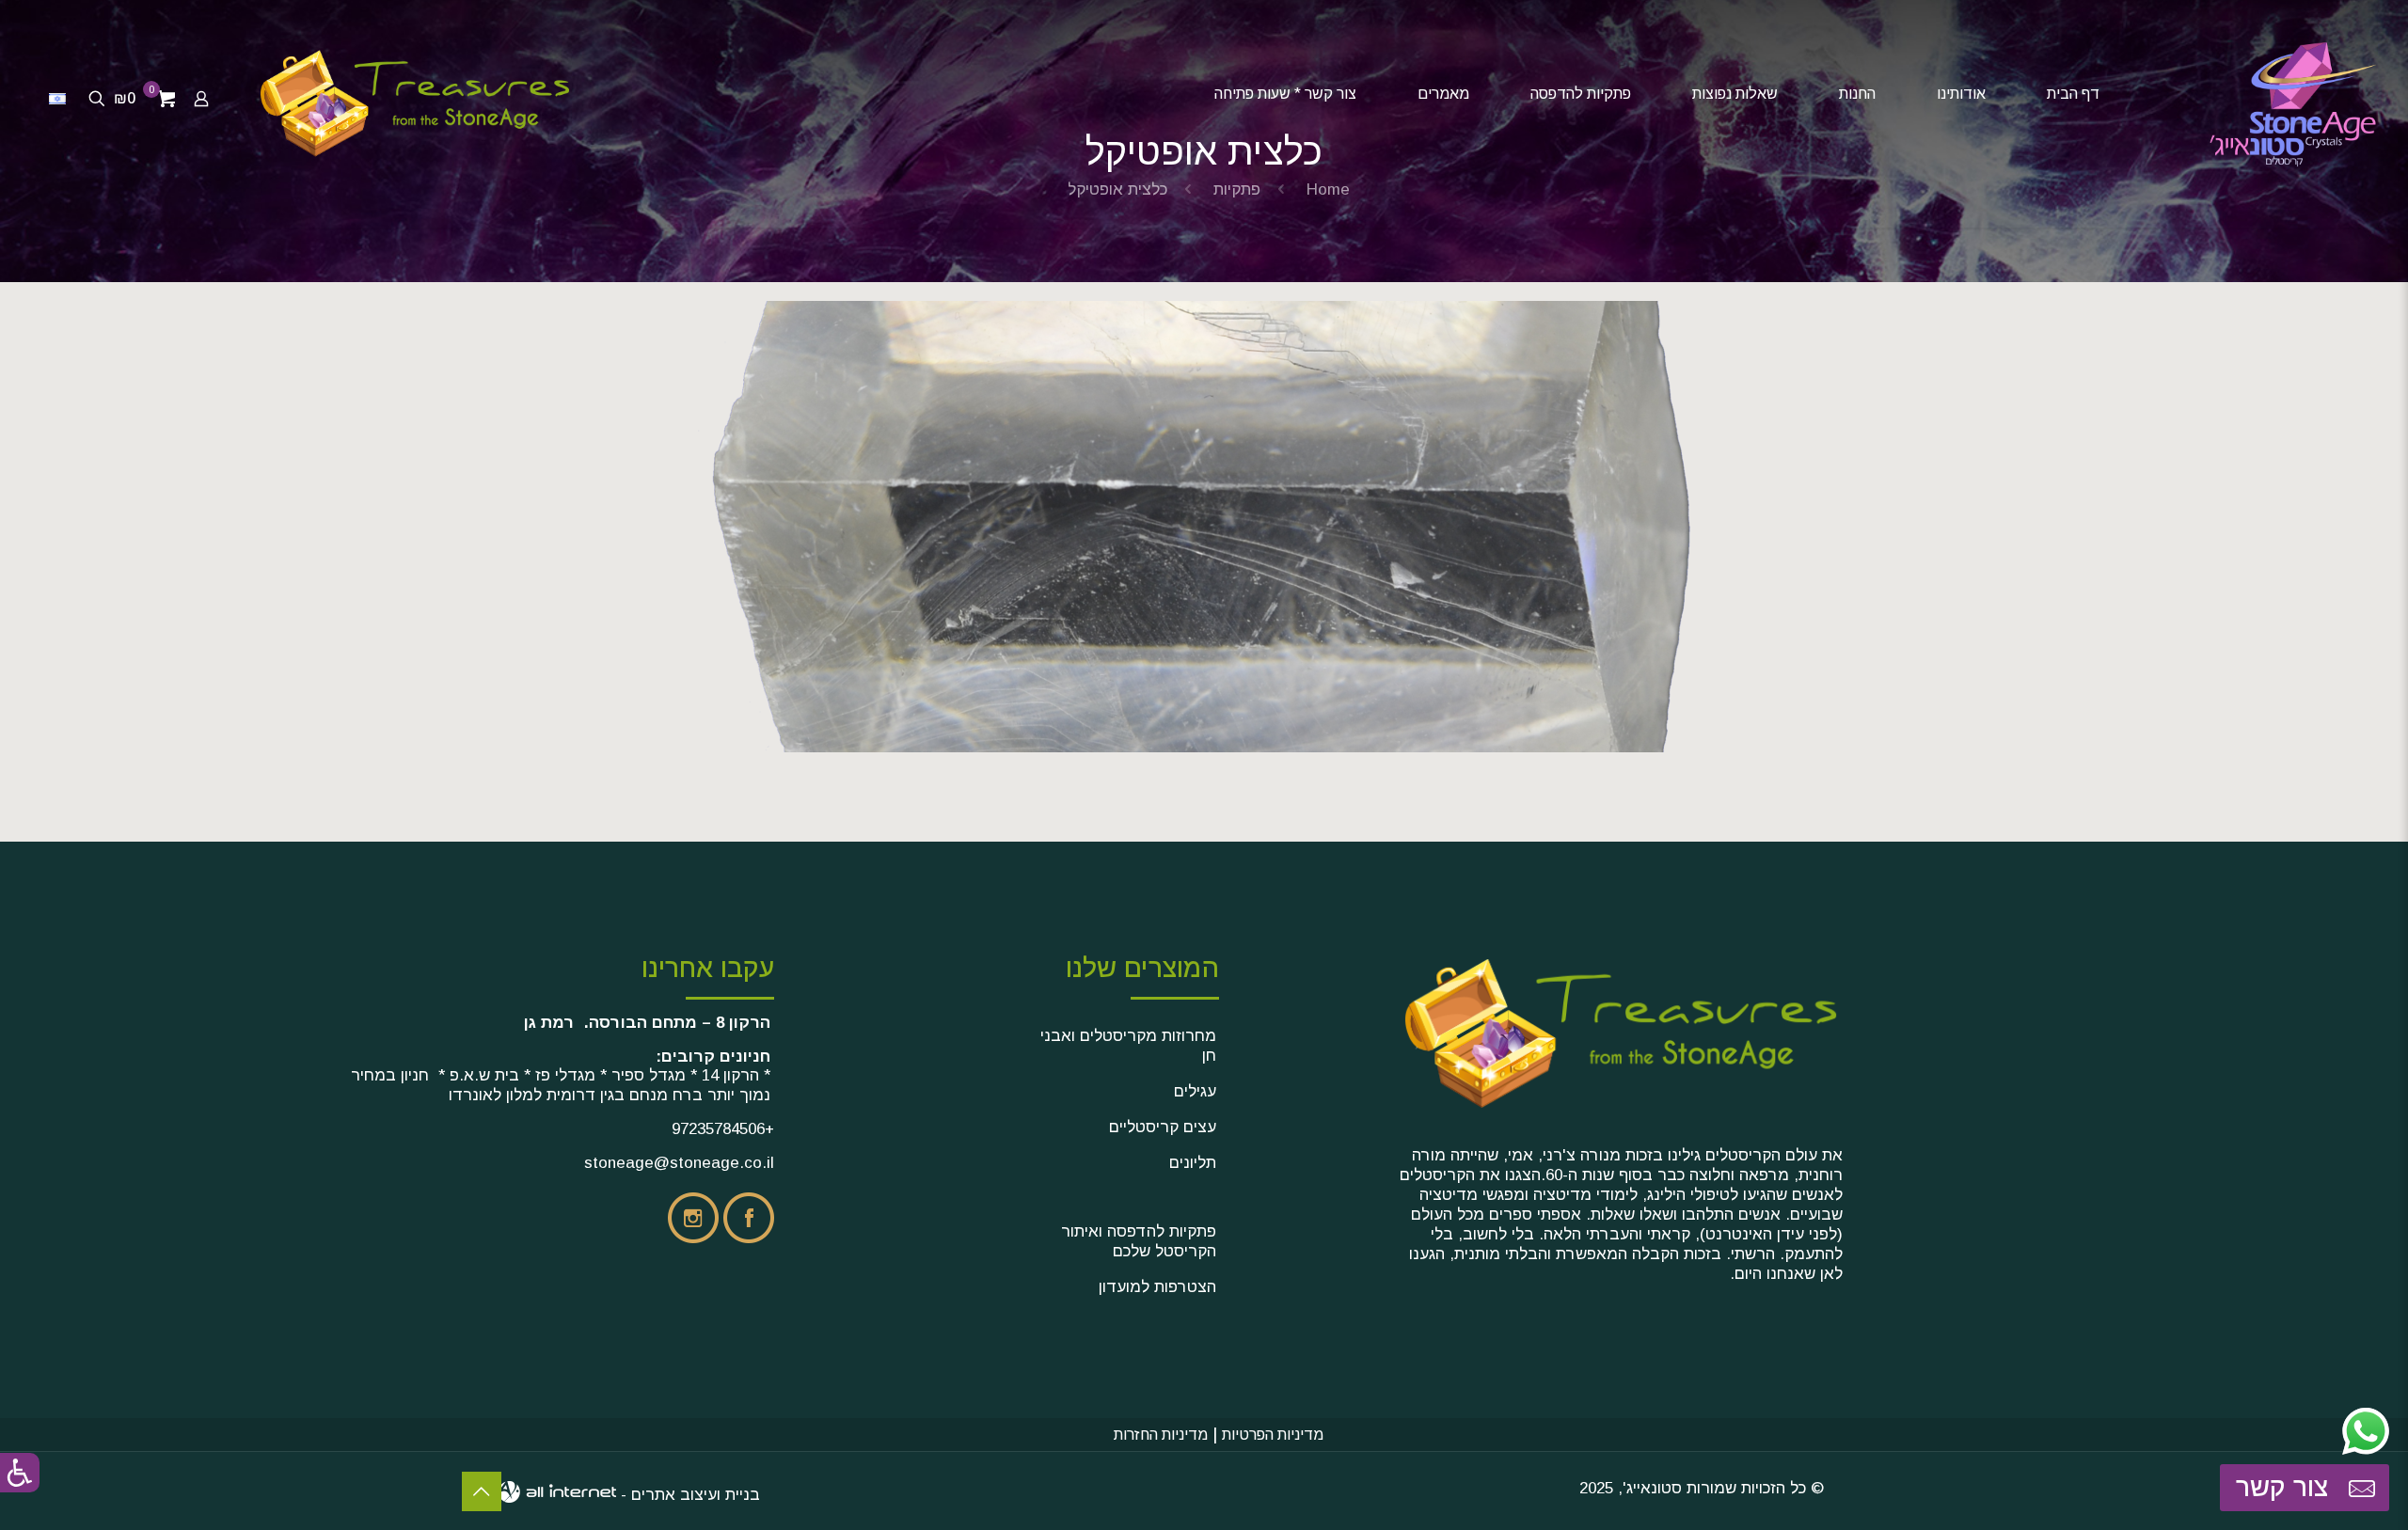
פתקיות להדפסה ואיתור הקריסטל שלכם (1139, 1241)
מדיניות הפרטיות (1273, 1435)
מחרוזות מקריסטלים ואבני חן (1128, 1046)
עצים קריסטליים (1163, 1127)
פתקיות (1237, 189)
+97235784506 (723, 1129)
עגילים (1195, 1091)
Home (1328, 189)
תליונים (1193, 1163)
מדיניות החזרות (1161, 1435)
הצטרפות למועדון (1157, 1287)
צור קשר (2286, 1487)
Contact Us (482, 1491)
